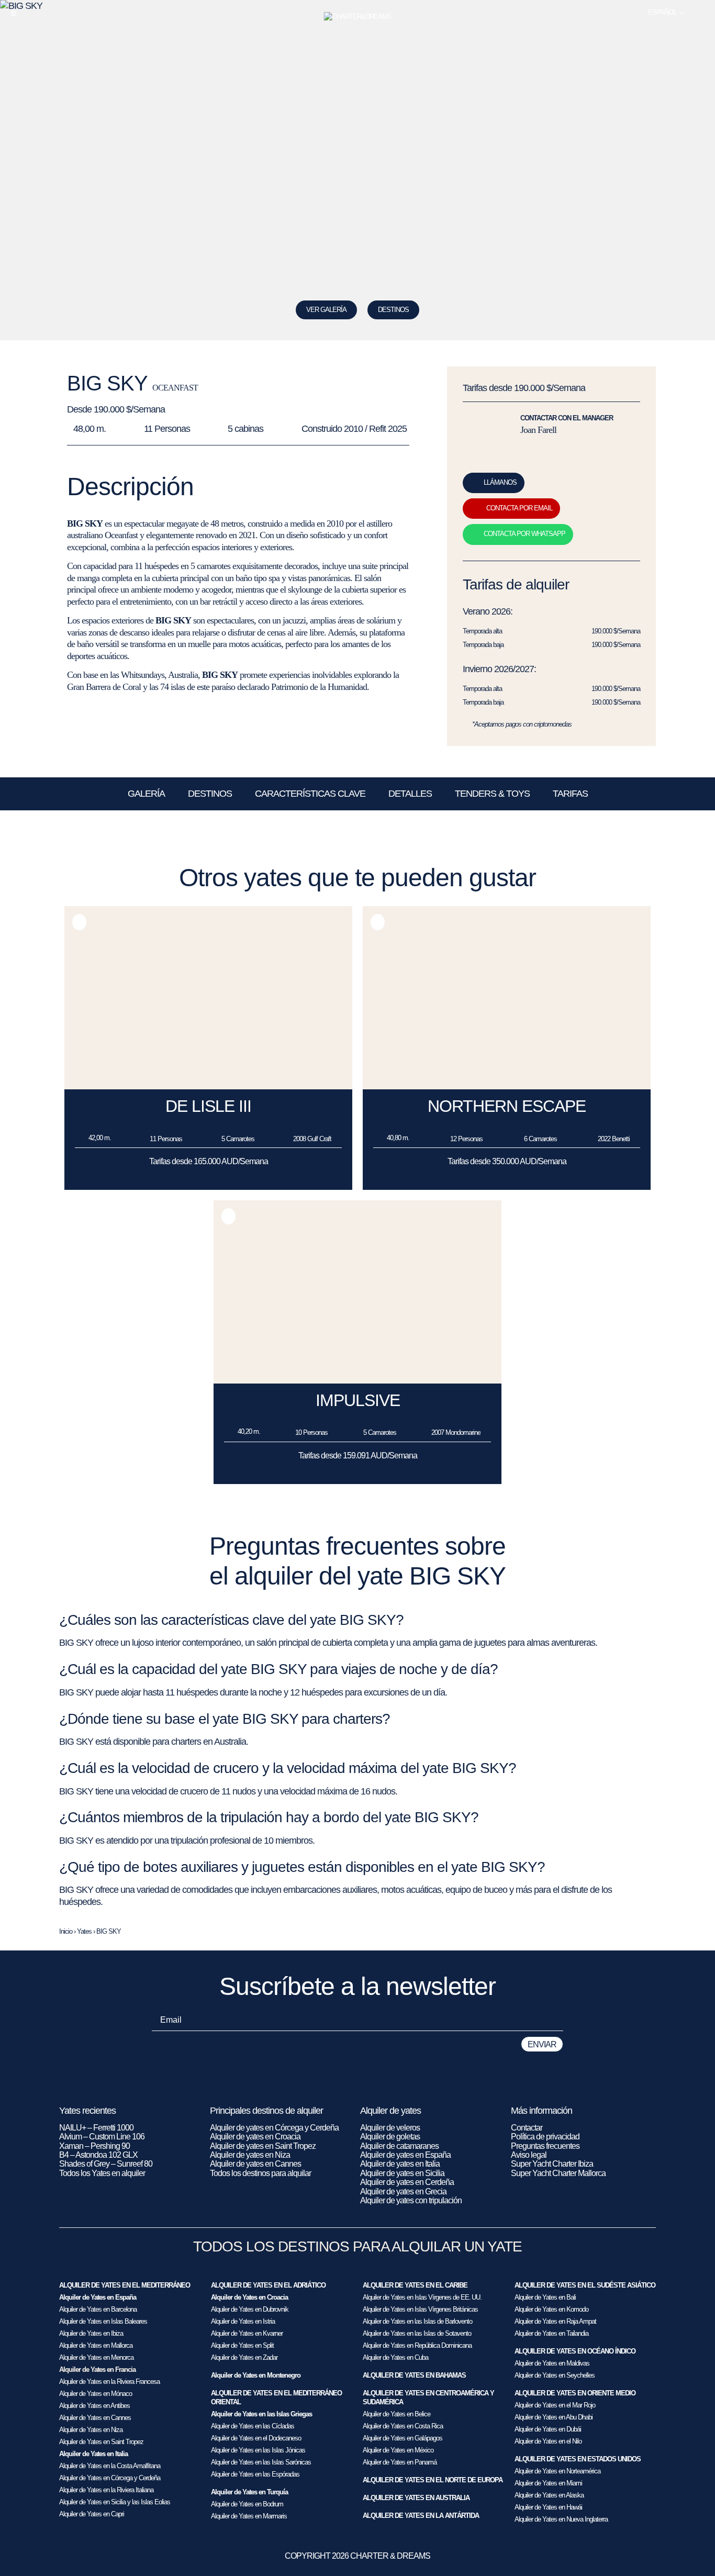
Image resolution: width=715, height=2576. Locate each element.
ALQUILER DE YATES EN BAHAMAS (414, 2375)
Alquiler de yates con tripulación (411, 2200)
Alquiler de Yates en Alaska (549, 2495)
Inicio (66, 1931)
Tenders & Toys (492, 794)
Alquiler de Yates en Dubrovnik (250, 2309)
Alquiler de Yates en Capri (92, 2514)
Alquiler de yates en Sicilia (402, 2173)
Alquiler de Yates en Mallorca (96, 2345)
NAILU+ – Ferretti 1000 (96, 2128)
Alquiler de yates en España (405, 2155)
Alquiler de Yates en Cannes (95, 2418)
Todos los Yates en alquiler (102, 2173)
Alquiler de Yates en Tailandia (551, 2333)
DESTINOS (393, 310)
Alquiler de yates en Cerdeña (407, 2182)
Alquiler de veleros (390, 2128)
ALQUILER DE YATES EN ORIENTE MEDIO (575, 2393)
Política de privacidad (545, 2137)
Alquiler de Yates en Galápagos (403, 2438)
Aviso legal (529, 2155)
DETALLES (410, 794)
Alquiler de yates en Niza (250, 2155)
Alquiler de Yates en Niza (91, 2430)
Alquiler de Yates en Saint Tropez (101, 2442)
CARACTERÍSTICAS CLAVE (310, 794)
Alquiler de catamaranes (399, 2146)
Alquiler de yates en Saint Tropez (263, 2146)
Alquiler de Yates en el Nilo (548, 2441)
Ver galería (326, 310)
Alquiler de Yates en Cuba (395, 2357)
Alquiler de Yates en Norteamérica (557, 2471)
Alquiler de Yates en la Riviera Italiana (106, 2490)
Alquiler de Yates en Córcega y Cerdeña (110, 2478)
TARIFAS (570, 794)
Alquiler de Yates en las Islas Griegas (261, 2414)
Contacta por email (519, 508)
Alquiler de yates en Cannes (255, 2164)
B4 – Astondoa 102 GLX (98, 2155)
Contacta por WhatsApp (524, 534)
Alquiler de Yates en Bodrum (247, 2504)
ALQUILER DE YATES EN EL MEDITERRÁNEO (125, 2285)
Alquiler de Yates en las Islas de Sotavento (417, 2333)
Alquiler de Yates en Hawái (548, 2507)
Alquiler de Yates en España (98, 2297)
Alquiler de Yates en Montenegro (256, 2375)
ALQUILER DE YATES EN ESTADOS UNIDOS (578, 2459)
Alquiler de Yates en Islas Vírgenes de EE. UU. (422, 2297)
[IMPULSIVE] (357, 1381)
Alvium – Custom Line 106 (103, 2137)
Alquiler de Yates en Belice (396, 2414)
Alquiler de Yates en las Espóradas (255, 2474)
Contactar (527, 2128)
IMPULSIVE (358, 1400)
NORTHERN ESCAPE (507, 1106)
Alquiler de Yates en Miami (548, 2483)
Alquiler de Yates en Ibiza (91, 2333)
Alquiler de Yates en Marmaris (249, 2516)
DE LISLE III (208, 1106)
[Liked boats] (701, 13)
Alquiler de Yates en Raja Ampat (555, 2321)
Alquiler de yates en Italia (400, 2164)
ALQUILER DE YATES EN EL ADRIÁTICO (268, 2285)
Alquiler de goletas (390, 2137)
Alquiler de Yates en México (398, 2450)
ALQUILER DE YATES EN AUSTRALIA (416, 2498)
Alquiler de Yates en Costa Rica (403, 2426)
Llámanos (500, 482)
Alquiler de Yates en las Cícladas (253, 2426)
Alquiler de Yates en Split (242, 2345)
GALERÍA (146, 794)
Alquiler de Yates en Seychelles (555, 2375)
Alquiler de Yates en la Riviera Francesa (109, 2382)
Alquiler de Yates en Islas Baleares (103, 2321)
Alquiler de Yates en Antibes (94, 2406)
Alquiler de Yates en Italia (93, 2454)
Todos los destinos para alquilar (260, 2173)
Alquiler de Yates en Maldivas (552, 2363)
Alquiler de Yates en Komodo (551, 2309)
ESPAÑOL (662, 12)
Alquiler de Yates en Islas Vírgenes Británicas (420, 2309)
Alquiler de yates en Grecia (403, 2192)
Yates (84, 1931)
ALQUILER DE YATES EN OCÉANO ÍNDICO (575, 2351)
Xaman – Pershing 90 (94, 2146)
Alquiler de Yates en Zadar (244, 2357)
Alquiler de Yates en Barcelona (98, 2309)
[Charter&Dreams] (358, 17)
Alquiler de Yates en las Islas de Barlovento (417, 2321)
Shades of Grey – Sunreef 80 (106, 2164)
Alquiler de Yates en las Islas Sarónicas (261, 2462)
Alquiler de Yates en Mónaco (96, 2394)
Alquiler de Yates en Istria (243, 2321)
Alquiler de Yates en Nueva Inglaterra (561, 2519)
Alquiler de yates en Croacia (255, 2137)
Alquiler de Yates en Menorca (96, 2357)
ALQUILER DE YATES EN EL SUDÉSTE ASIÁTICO (585, 2285)
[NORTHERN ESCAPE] (507, 1086)
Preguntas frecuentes (545, 2146)
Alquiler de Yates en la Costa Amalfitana (110, 2466)
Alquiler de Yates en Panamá (400, 2462)
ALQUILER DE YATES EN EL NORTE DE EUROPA (433, 2480)
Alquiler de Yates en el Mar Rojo (555, 2405)
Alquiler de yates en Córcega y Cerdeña (274, 2128)
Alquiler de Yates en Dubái (548, 2429)
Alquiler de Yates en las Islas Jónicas (258, 2450)
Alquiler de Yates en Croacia (249, 2297)
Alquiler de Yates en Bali (545, 2297)
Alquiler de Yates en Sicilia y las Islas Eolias (115, 2502)
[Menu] (14, 13)
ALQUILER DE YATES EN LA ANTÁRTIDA (421, 2516)
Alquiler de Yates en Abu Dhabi (554, 2417)
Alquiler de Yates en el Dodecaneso (256, 2438)
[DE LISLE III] (208, 1086)
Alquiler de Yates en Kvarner (247, 2333)
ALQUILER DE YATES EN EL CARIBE (415, 2285)
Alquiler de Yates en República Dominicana (417, 2345)
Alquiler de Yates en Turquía (249, 2492)
